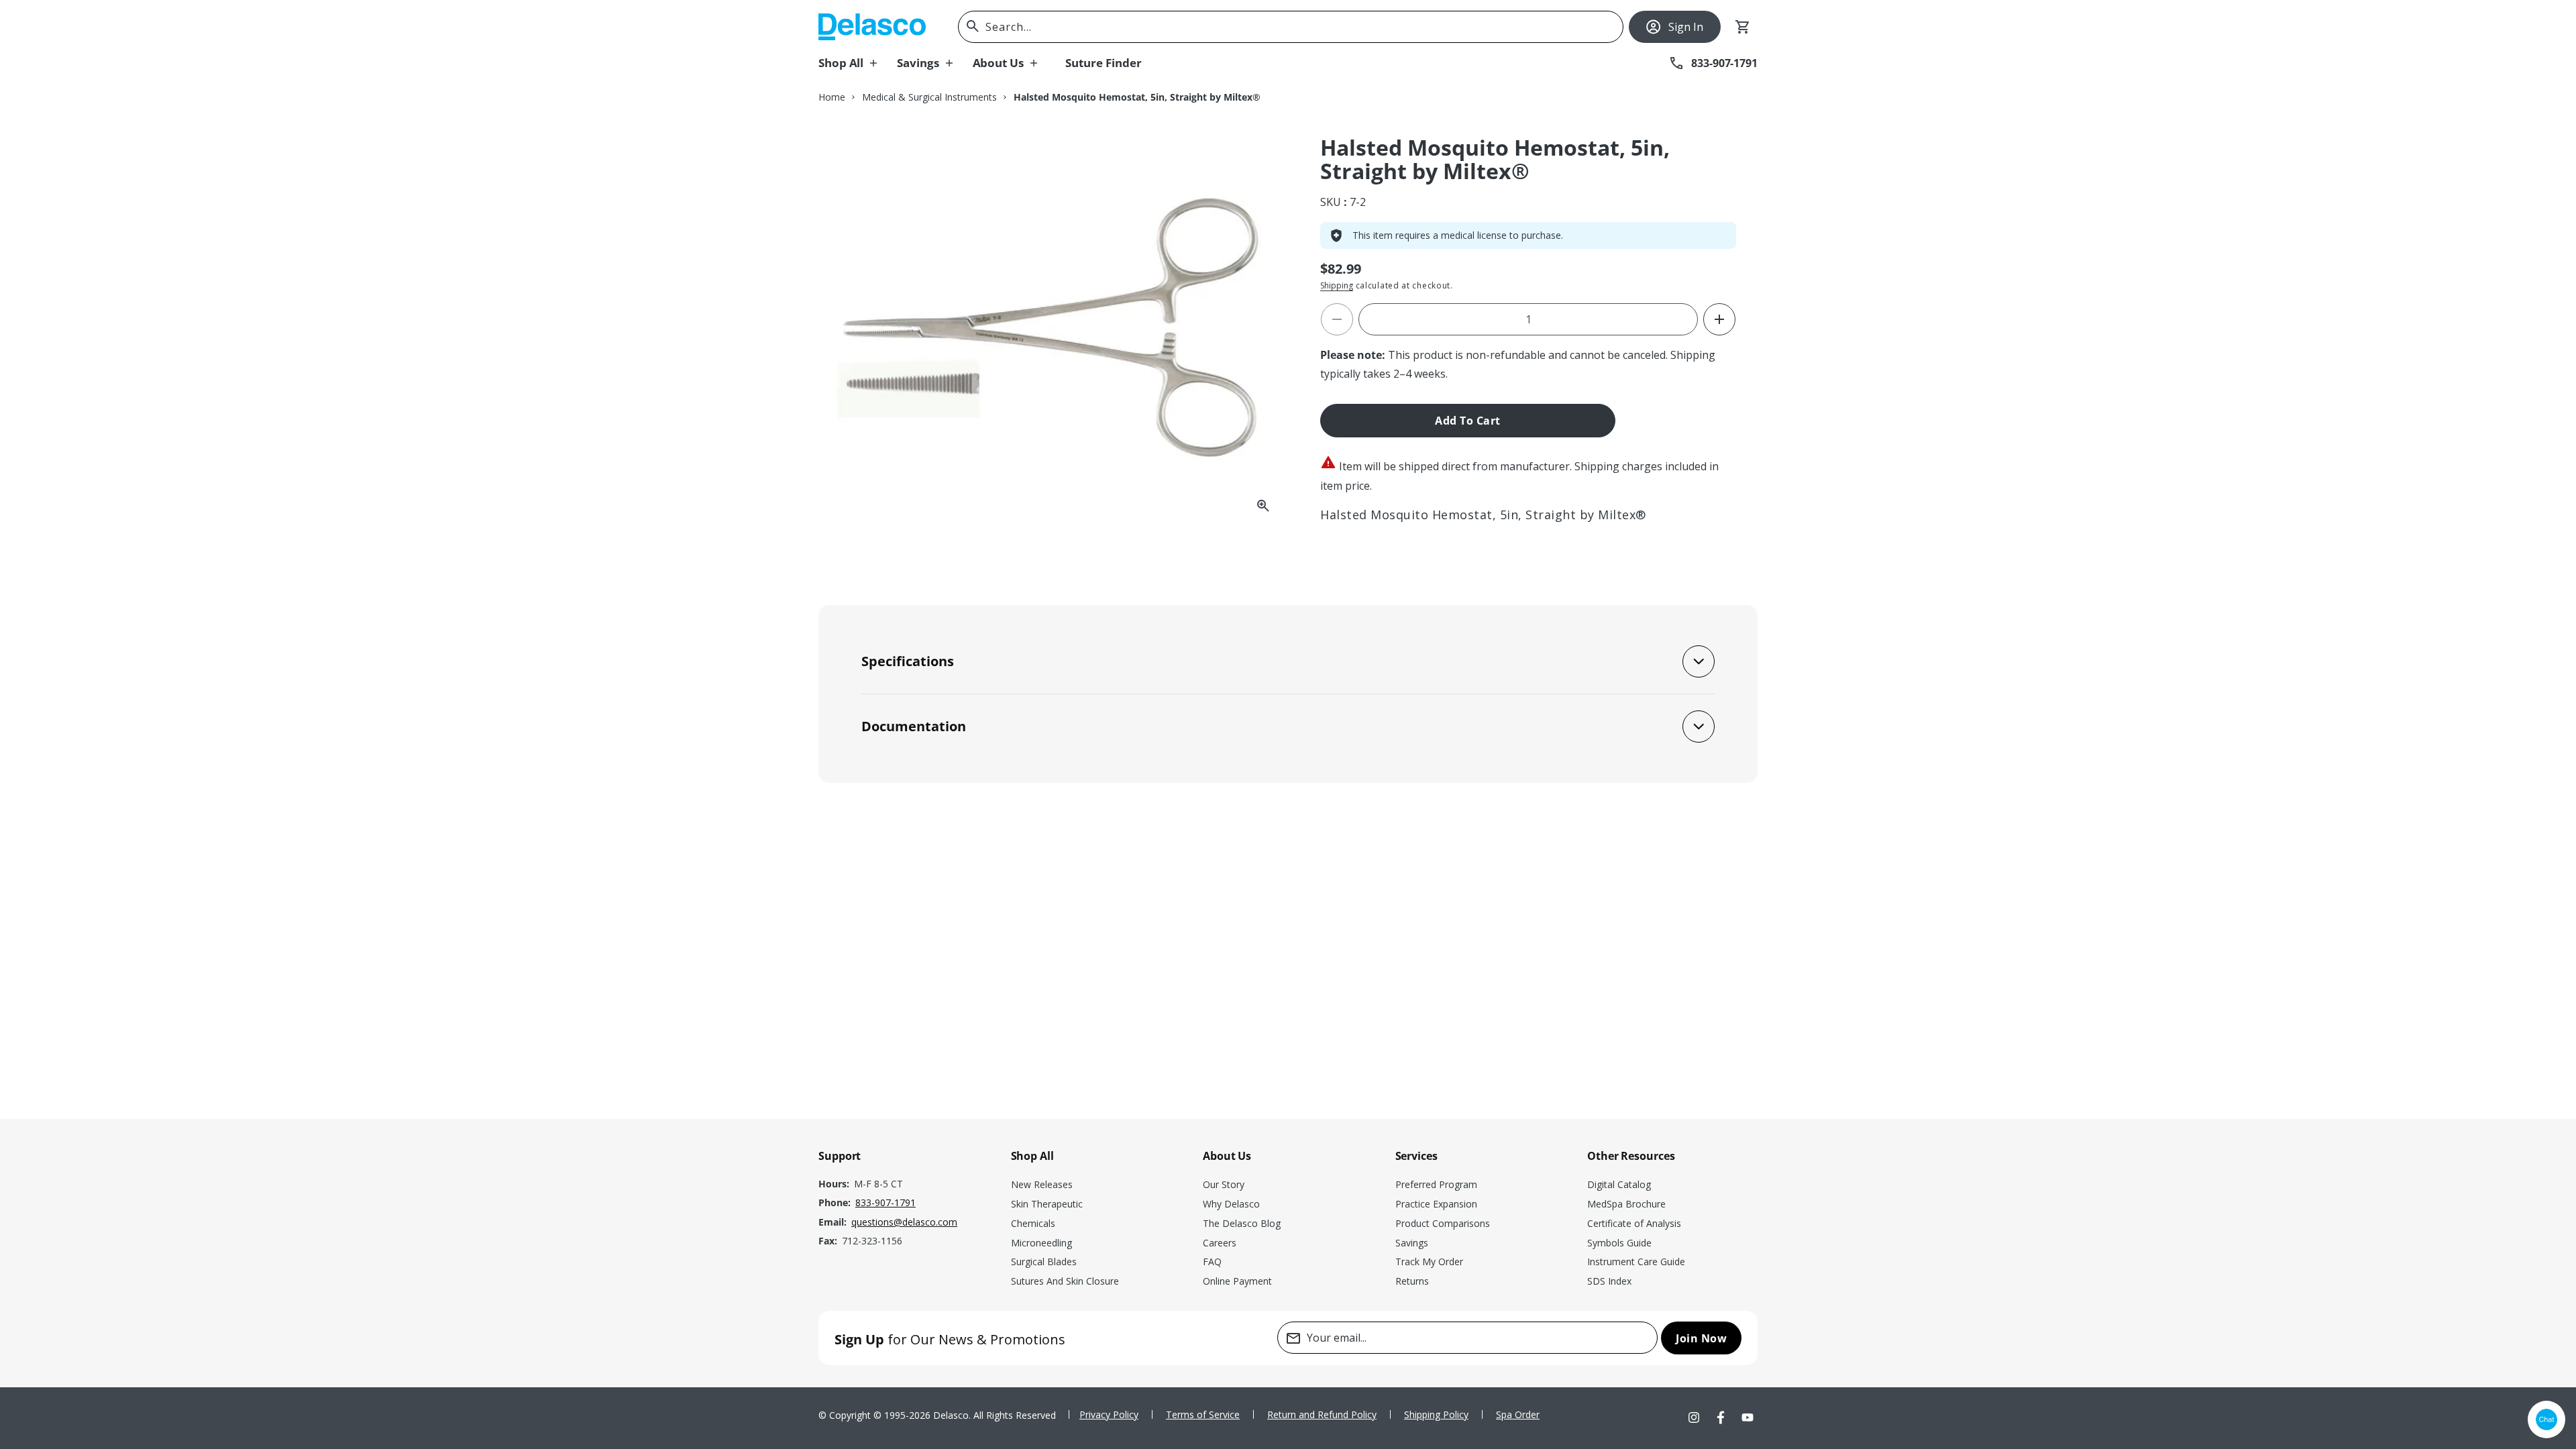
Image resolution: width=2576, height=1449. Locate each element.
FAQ (1212, 1262)
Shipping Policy (1436, 1414)
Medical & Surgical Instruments (929, 97)
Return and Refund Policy (1322, 1414)
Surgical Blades (1044, 1262)
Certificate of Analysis (1634, 1223)
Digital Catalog (1619, 1184)
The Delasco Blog (1242, 1223)
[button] (858, 63)
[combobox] (1291, 27)
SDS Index (1609, 1281)
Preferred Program (1436, 1184)
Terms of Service (1203, 1414)
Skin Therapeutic (1047, 1204)
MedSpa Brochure (1626, 1204)
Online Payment (1237, 1281)
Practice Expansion (1436, 1204)
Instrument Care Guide (1636, 1262)
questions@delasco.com (904, 1222)
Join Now (1701, 1338)
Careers (1220, 1243)
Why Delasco (1231, 1204)
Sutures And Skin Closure (1065, 1281)
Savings (1412, 1243)
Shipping (1337, 285)
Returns (1412, 1281)
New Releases (1042, 1184)
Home (832, 97)
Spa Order (1518, 1414)
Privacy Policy (1109, 1414)
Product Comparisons (1443, 1223)
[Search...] (973, 26)
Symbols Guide (1619, 1243)
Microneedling (1041, 1243)
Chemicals (1033, 1223)
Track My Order (1429, 1262)
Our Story (1224, 1184)
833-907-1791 (885, 1202)
